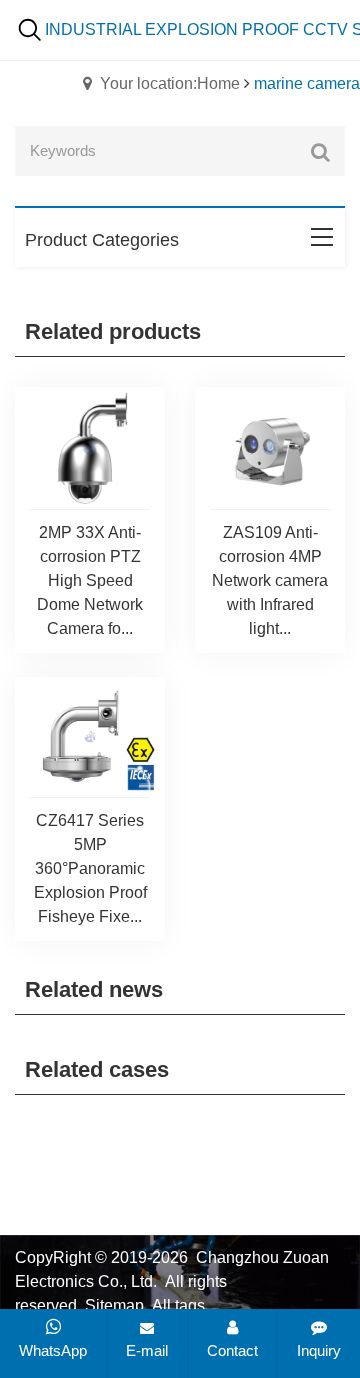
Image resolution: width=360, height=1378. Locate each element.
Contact (232, 1350)
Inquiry (319, 1350)
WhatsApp (53, 1350)
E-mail (147, 1350)
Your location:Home (170, 83)
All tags (178, 1305)
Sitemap (114, 1305)
